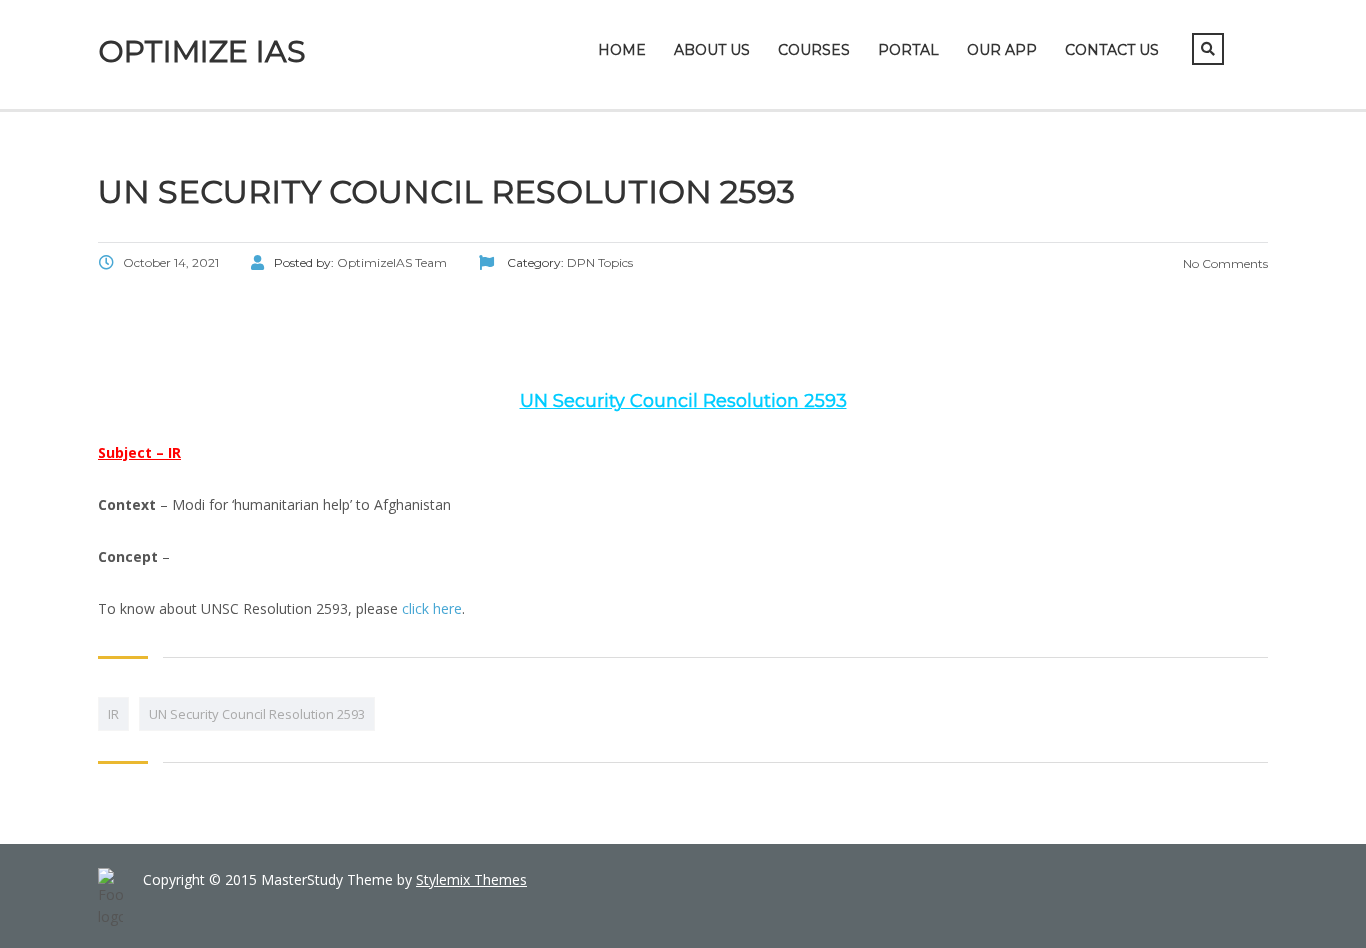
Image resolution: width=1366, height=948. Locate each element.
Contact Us (1112, 50)
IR (113, 714)
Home (622, 50)
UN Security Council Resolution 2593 (257, 714)
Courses (814, 50)
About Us (712, 50)
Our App (1002, 50)
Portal (908, 50)
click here (432, 608)
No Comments (1224, 263)
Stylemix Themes (471, 879)
